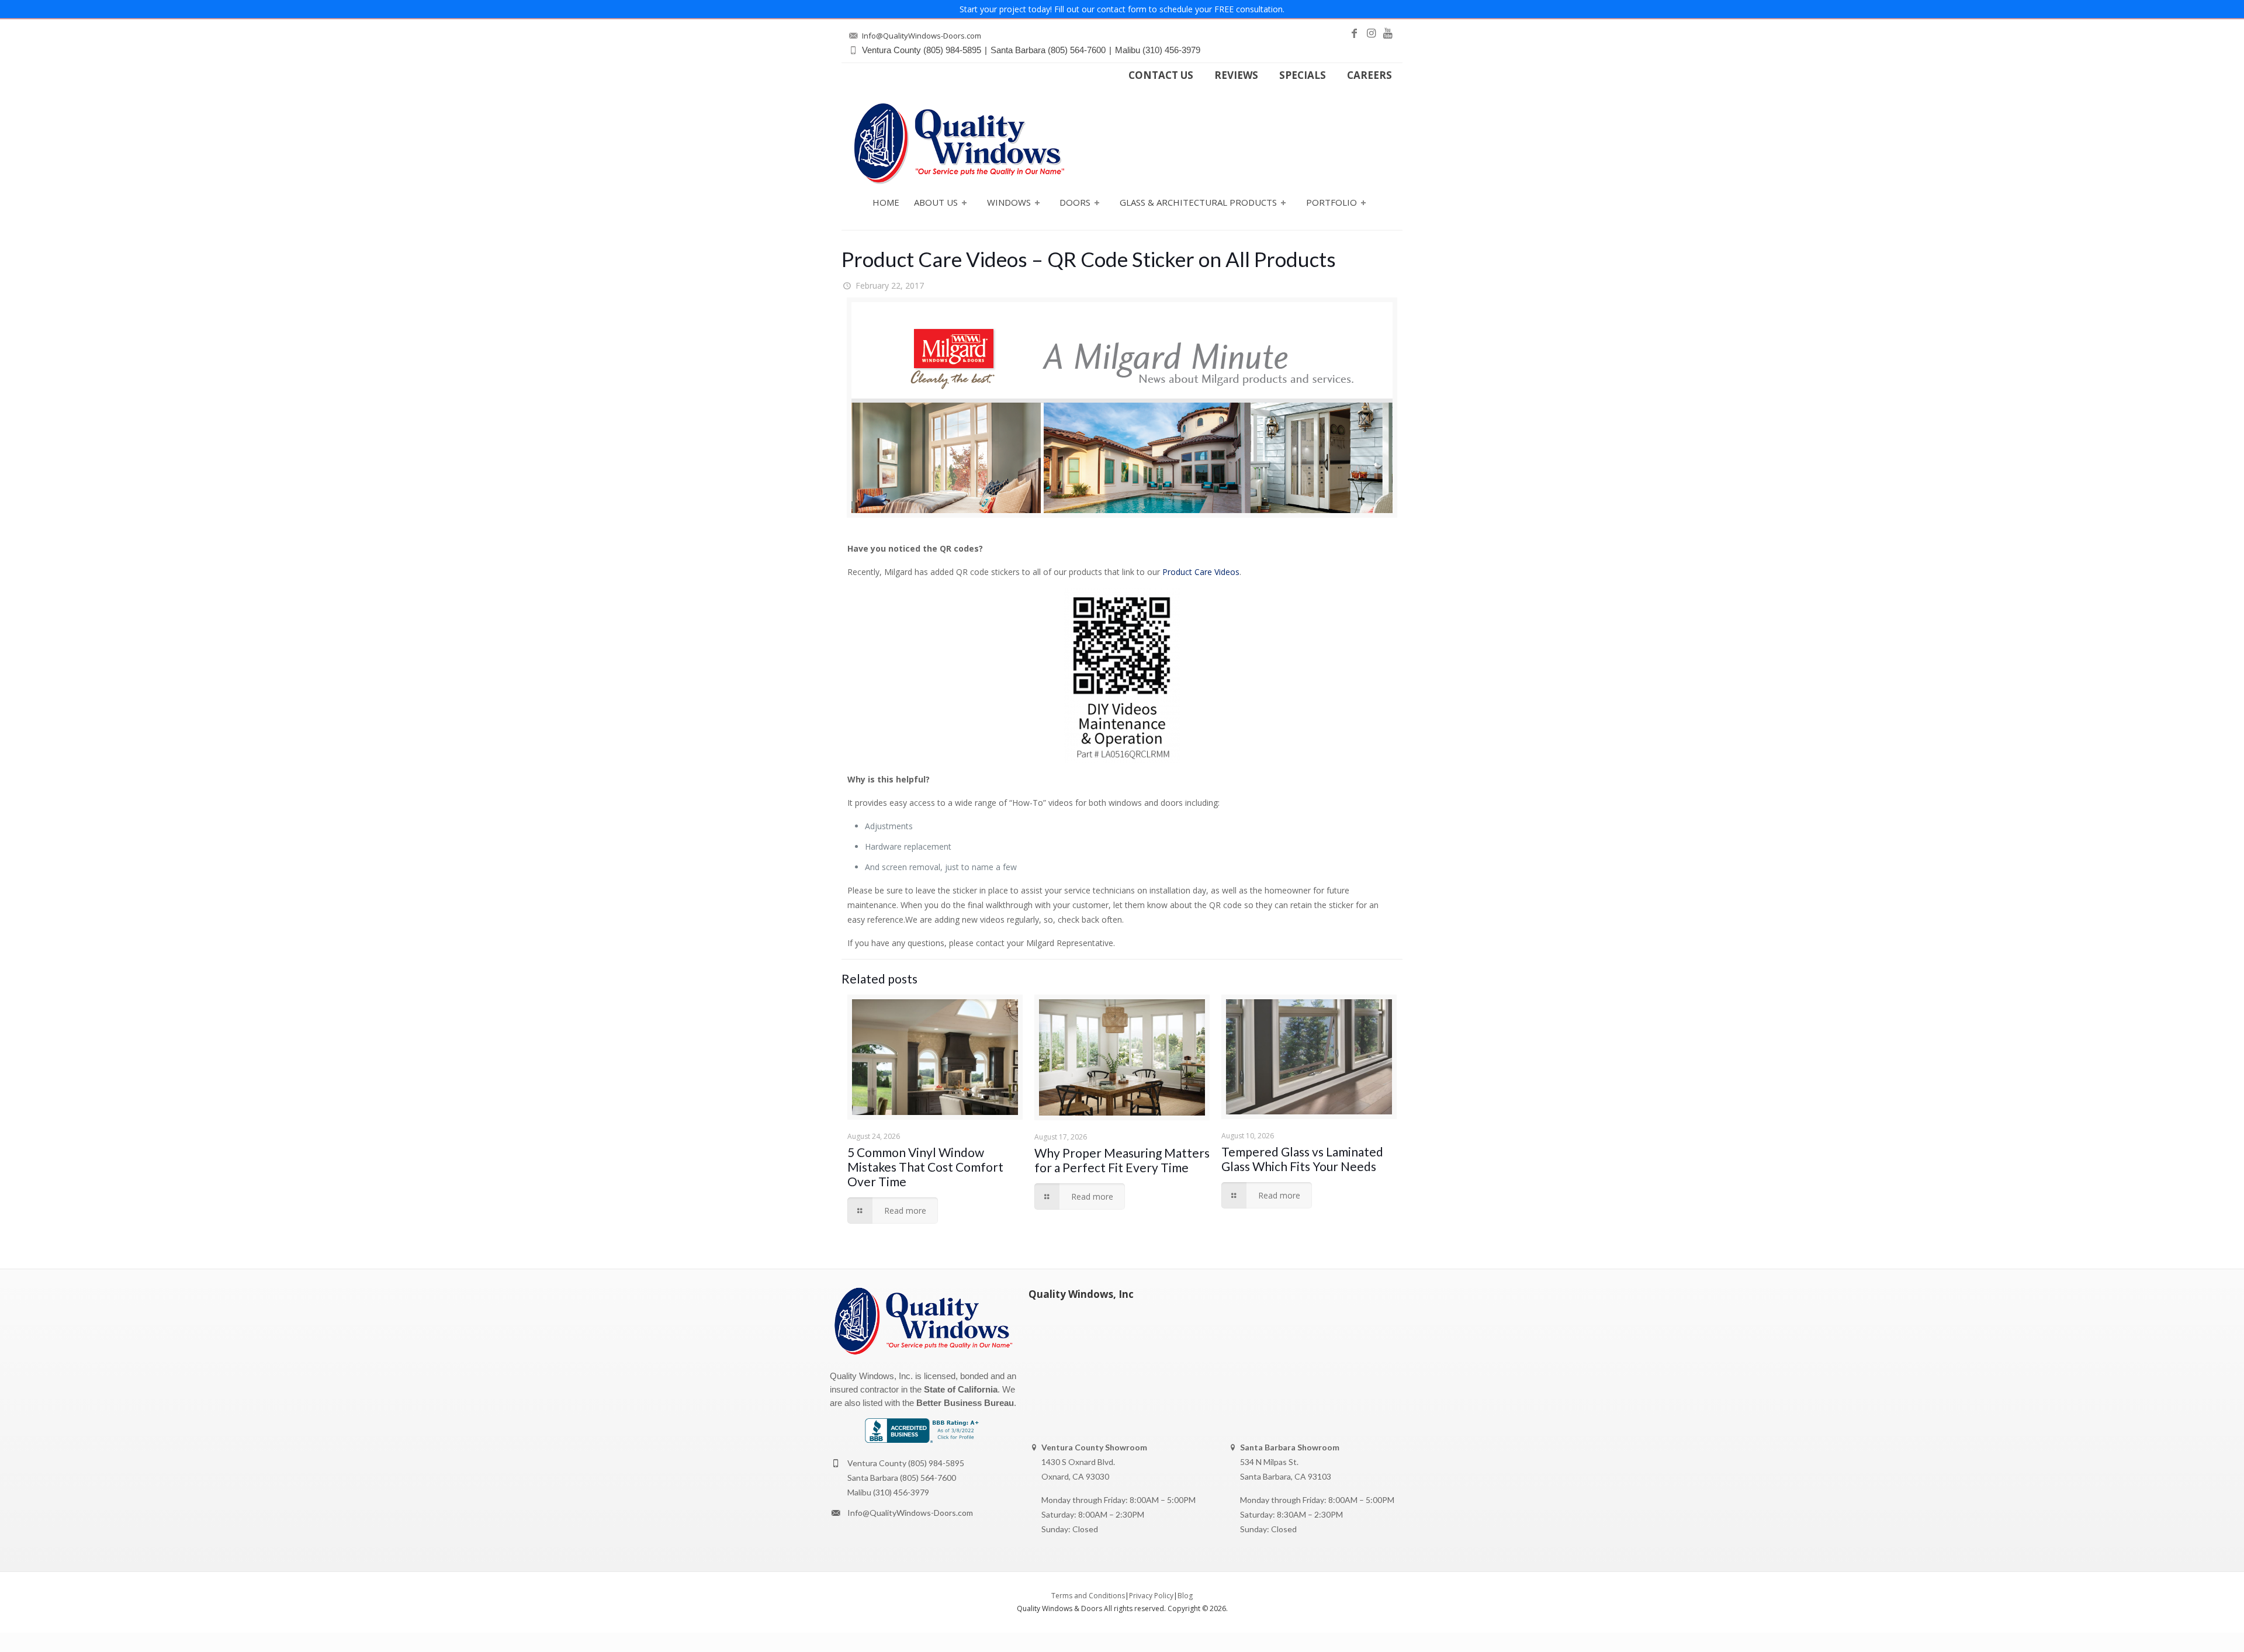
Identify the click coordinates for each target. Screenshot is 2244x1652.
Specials (1303, 75)
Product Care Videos (1201, 572)
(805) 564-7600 (928, 1478)
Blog (1185, 1596)
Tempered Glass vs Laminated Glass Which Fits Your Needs (1302, 1159)
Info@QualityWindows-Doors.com (910, 1513)
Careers (1369, 75)
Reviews (1236, 75)
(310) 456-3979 (901, 1492)
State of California (961, 1389)
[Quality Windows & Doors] (959, 143)
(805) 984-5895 (936, 1463)
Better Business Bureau (965, 1403)
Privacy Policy (1151, 1596)
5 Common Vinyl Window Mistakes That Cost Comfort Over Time (925, 1167)
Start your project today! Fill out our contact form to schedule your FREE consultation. (1122, 9)
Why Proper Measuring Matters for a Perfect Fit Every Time (1122, 1160)
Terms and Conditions (1088, 1596)
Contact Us (1161, 75)
